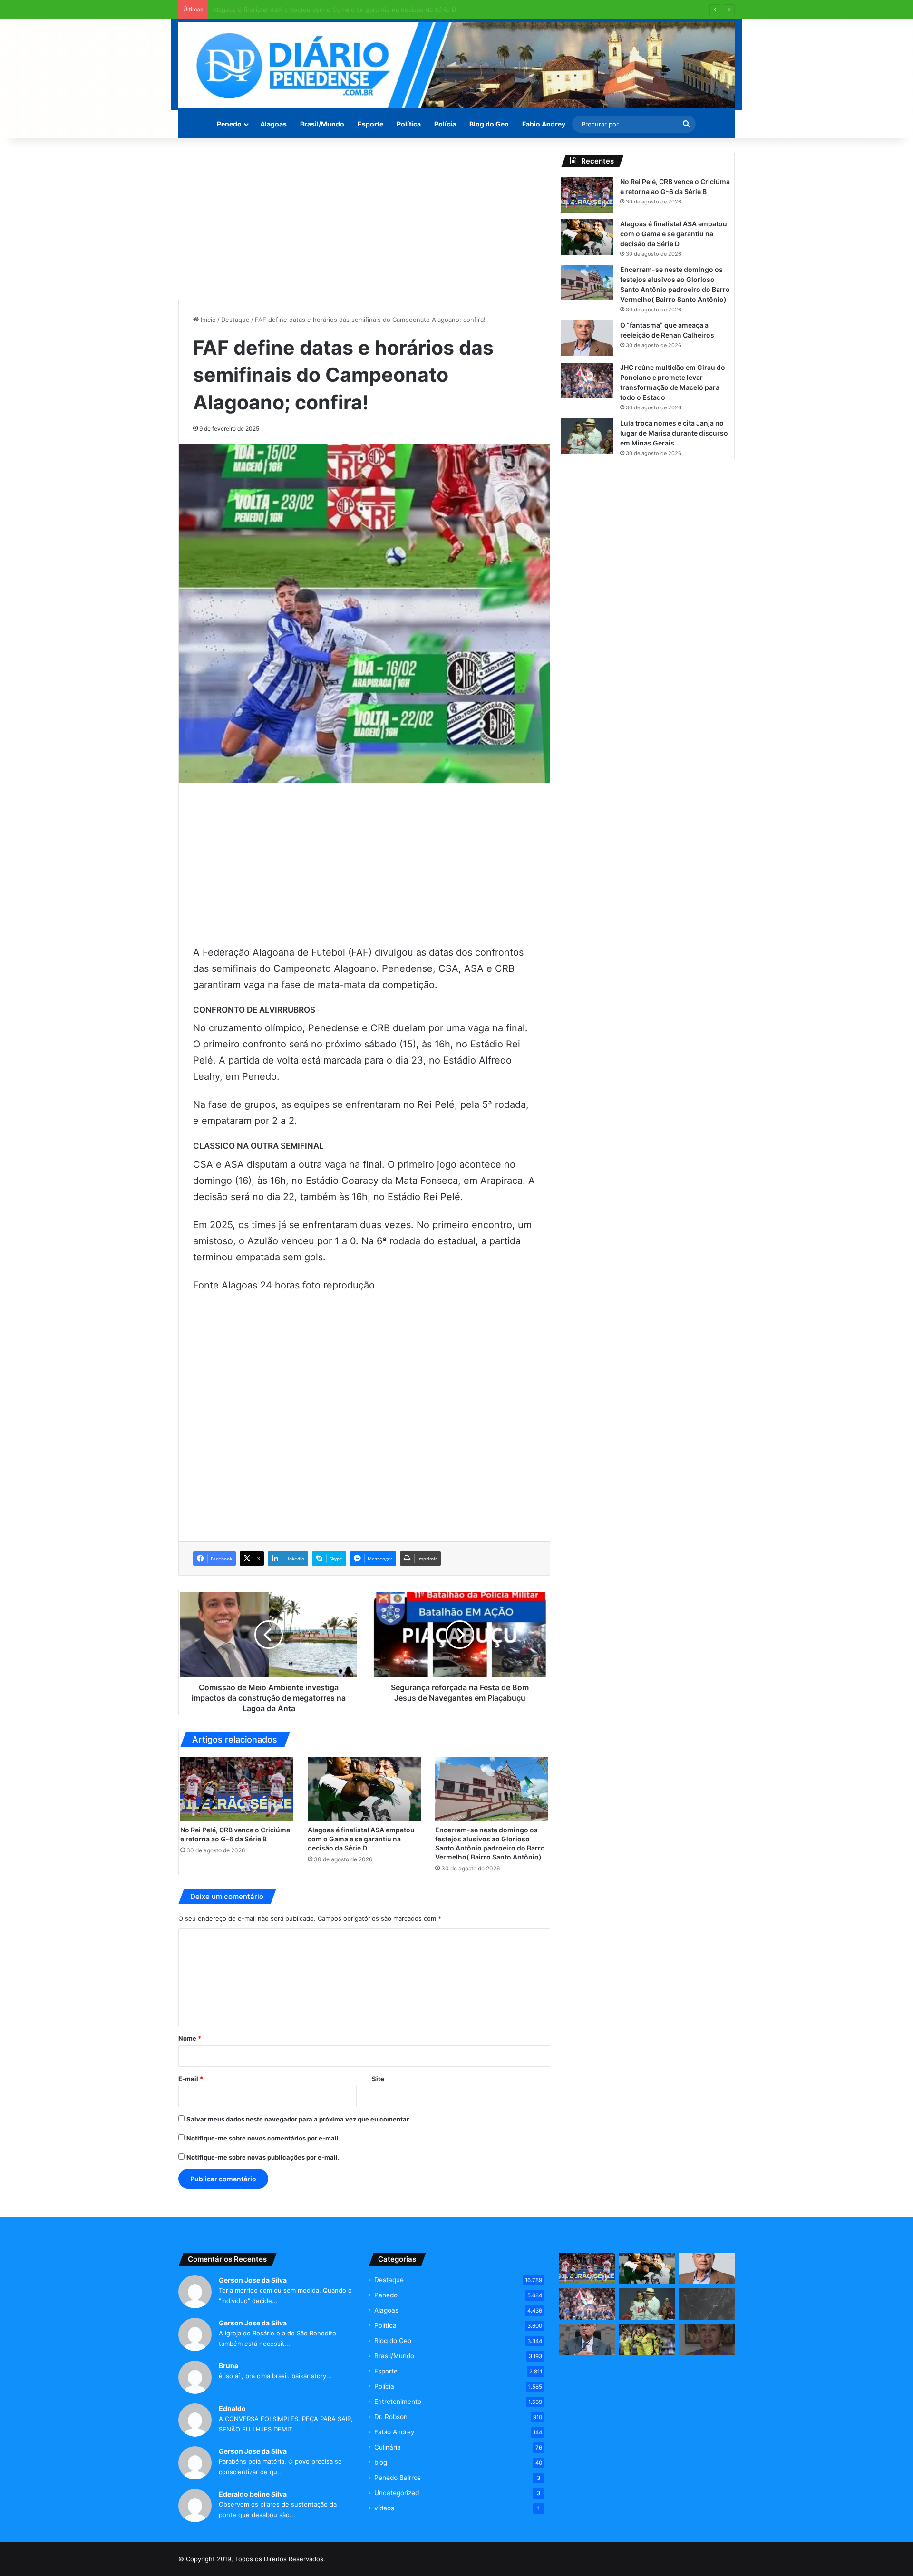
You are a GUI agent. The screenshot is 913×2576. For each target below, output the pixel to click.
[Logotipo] (456, 65)
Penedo (229, 124)
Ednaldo (232, 2408)
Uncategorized (397, 2493)
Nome (190, 2038)
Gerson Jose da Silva (253, 2280)
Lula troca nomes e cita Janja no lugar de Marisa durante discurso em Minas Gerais (674, 433)
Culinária (388, 2447)
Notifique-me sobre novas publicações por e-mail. (263, 2157)
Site (378, 2079)
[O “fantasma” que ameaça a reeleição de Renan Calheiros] (587, 338)
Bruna (228, 2366)
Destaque (235, 320)
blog (381, 2462)
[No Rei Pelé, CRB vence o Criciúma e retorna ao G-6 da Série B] (237, 1789)
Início (207, 320)
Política (409, 124)
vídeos (384, 2508)
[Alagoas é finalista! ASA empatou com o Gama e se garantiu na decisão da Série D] (364, 1789)
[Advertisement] (364, 219)
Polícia (445, 124)
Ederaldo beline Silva (253, 2494)
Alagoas (273, 124)
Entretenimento (398, 2402)
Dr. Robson (391, 2417)
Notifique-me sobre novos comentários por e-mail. (263, 2138)
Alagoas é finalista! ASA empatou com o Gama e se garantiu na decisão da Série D (361, 1839)
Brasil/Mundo (322, 124)
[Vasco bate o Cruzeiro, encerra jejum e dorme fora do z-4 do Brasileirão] (647, 2339)
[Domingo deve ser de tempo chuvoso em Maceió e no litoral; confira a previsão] (707, 2304)
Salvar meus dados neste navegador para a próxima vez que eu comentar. (298, 2119)
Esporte (370, 124)
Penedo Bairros (398, 2478)
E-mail (191, 2079)
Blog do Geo (489, 124)
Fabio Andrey (544, 124)
